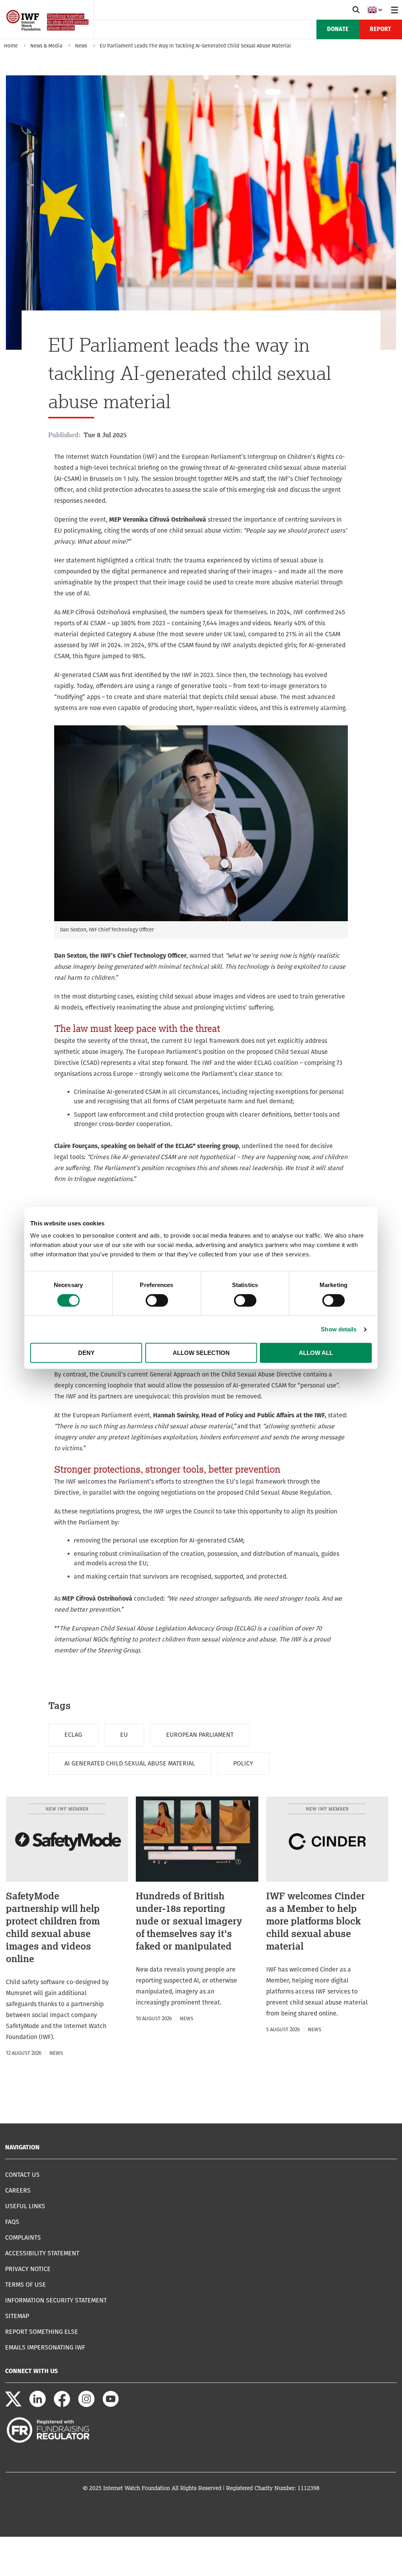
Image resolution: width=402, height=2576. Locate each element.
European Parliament (200, 1735)
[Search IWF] (356, 10)
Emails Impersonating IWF (45, 2347)
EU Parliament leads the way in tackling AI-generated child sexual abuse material (195, 46)
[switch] (157, 1300)
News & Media (46, 46)
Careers (18, 2190)
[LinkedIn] (38, 2405)
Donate (338, 29)
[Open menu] (395, 10)
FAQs (12, 2222)
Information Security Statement (56, 2300)
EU (124, 1735)
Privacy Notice (28, 2269)
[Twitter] (13, 2405)
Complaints (23, 2237)
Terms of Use (26, 2285)
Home (11, 46)
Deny (86, 1353)
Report (380, 29)
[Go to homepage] (48, 36)
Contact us (22, 2175)
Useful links (25, 2206)
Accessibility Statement (42, 2253)
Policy (243, 1763)
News (81, 46)
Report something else (42, 2332)
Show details (339, 1329)
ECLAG (73, 1735)
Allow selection (201, 1353)
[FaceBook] (62, 2405)
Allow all (316, 1353)
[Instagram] (86, 2405)
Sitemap (17, 2316)
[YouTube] (111, 2405)
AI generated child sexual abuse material (130, 1763)
